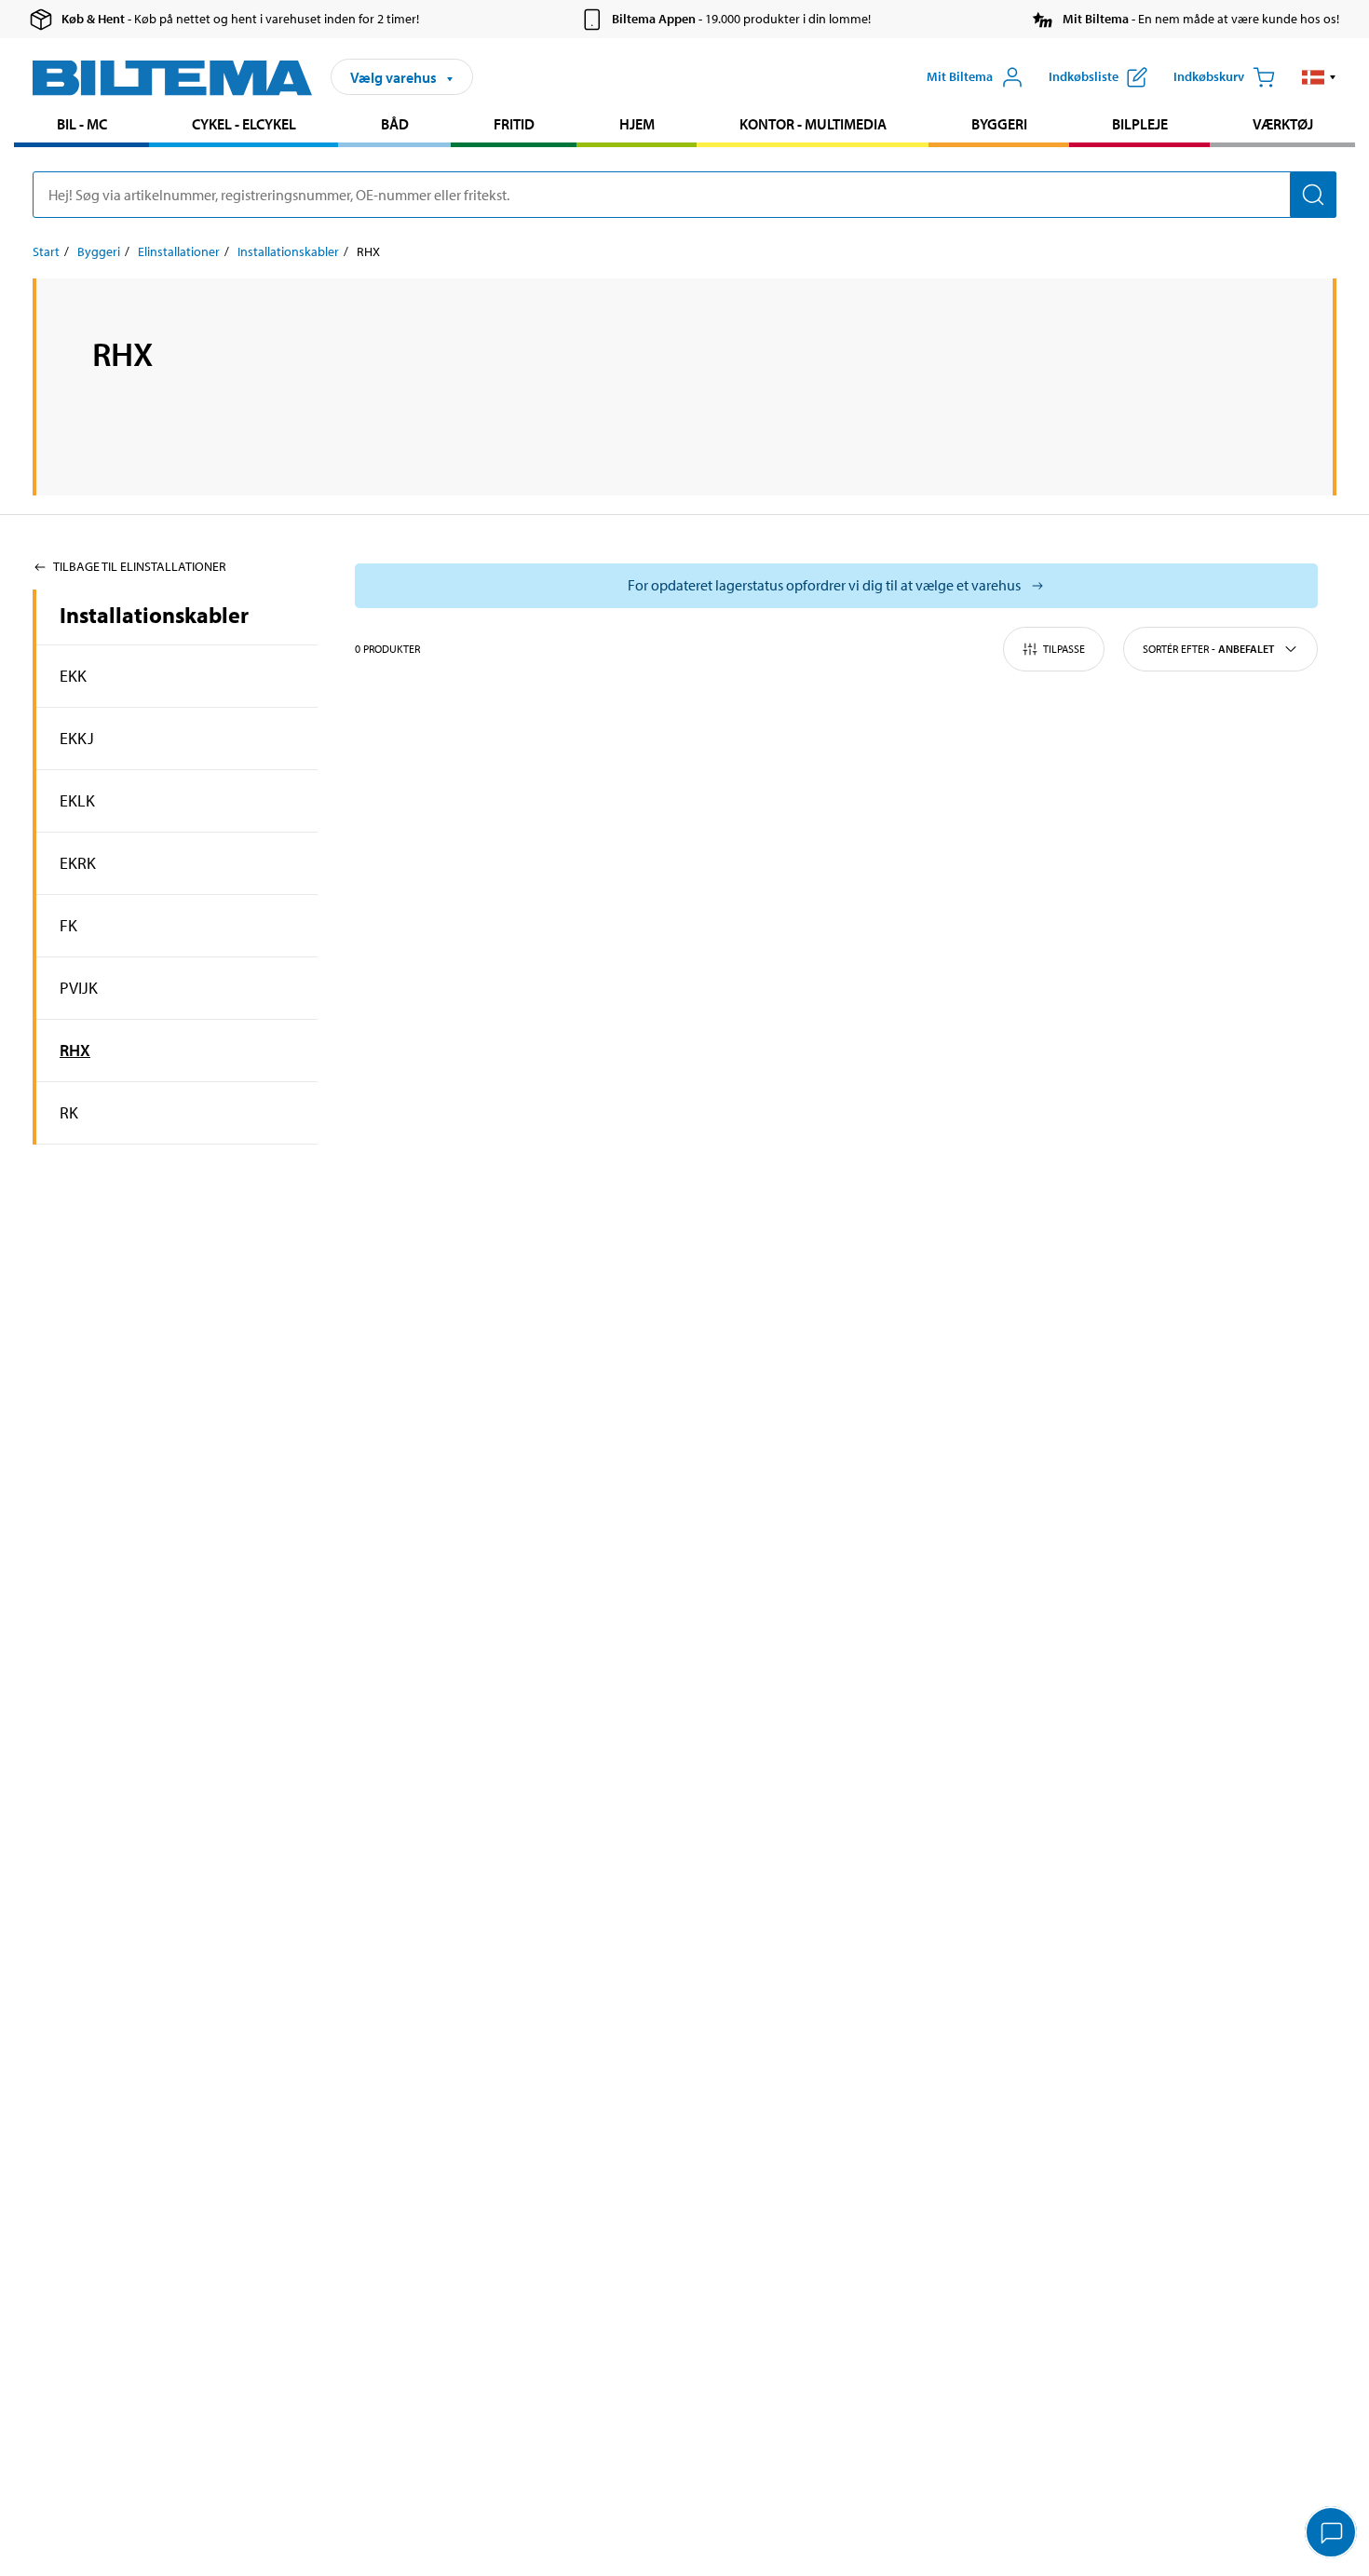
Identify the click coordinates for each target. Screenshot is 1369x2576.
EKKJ (77, 738)
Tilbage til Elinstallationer (140, 566)
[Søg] (1313, 195)
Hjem (637, 124)
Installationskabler (288, 251)
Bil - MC (82, 124)
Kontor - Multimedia (813, 124)
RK (69, 1112)
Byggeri (999, 124)
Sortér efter (1208, 649)
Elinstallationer (179, 251)
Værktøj (1283, 124)
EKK (73, 676)
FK (68, 925)
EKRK (78, 863)
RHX (75, 1050)
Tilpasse (1064, 649)
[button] (1319, 77)
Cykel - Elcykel (244, 124)
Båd (395, 124)
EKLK (77, 800)
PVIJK (79, 988)
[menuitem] (81, 126)
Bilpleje (1140, 124)
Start (46, 251)
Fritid (514, 124)
